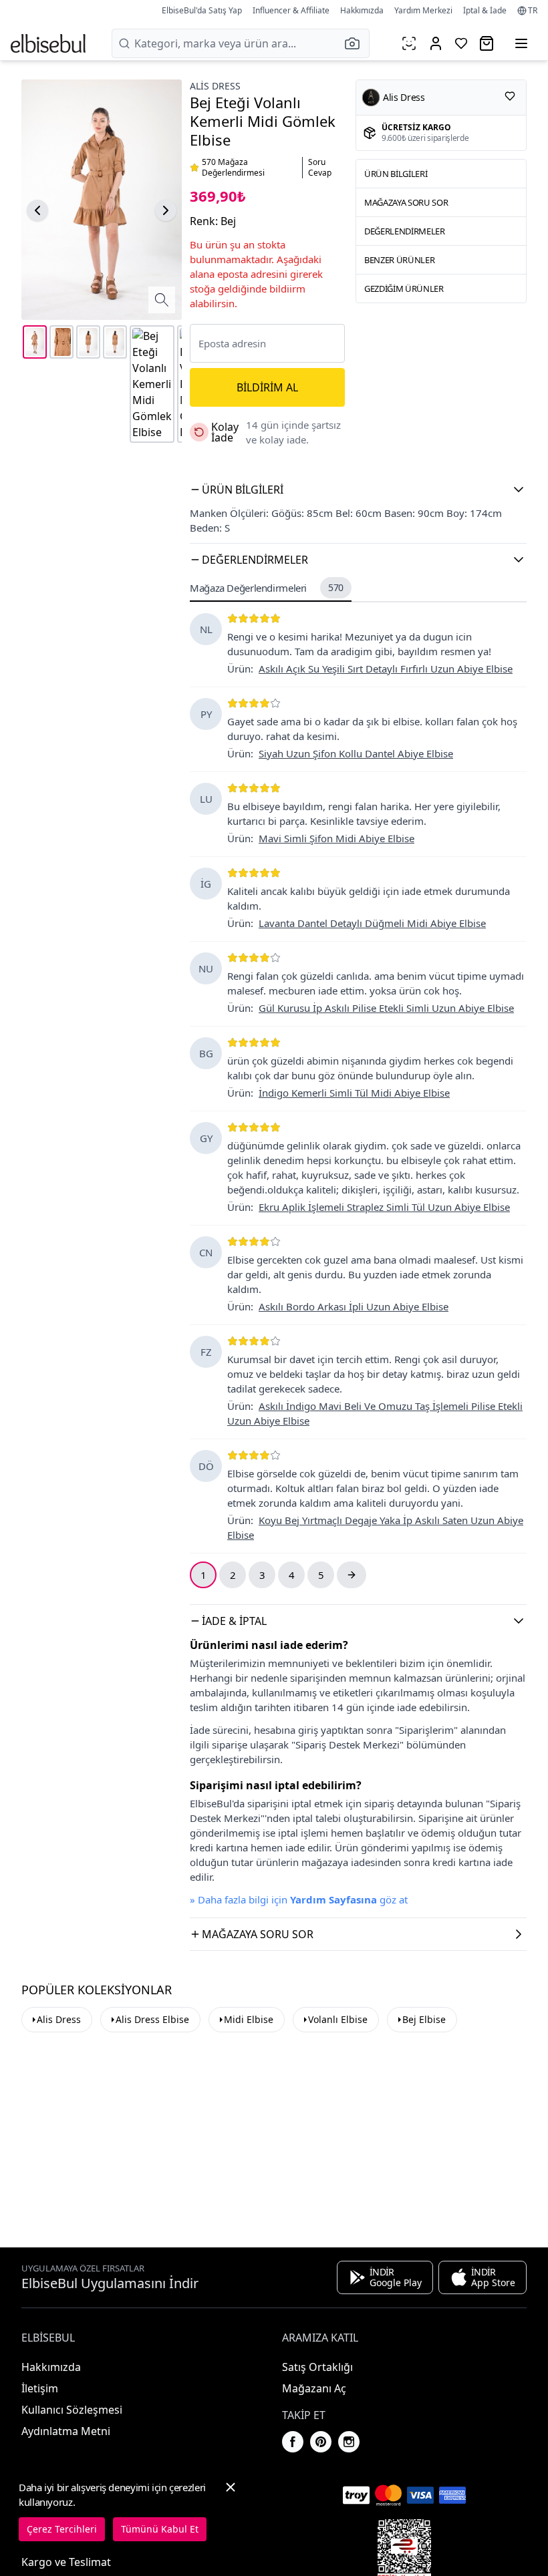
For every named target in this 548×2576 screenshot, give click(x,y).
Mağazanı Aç (314, 2388)
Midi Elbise (249, 2019)
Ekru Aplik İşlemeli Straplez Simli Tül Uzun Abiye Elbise (384, 1207)
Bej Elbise (424, 2019)
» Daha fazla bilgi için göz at (299, 1899)
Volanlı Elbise (338, 2019)
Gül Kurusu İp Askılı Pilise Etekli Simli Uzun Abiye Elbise (386, 1008)
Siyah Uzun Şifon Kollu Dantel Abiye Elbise (356, 753)
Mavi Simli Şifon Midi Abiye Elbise (336, 838)
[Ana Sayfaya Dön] (48, 43)
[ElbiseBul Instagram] (349, 2442)
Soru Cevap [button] (320, 168)
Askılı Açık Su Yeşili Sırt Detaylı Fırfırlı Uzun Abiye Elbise (386, 669)
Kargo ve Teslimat (66, 2562)
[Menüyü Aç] (521, 43)
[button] (356, 43)
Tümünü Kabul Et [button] (160, 2529)
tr (533, 11)
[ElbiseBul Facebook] (293, 2442)
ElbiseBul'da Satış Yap (202, 10)
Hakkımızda (362, 10)
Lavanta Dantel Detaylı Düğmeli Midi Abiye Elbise (372, 923)
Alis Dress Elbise (152, 2019)
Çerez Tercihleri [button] (62, 2529)
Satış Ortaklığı (317, 2367)
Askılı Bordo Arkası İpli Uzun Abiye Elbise (354, 1306)
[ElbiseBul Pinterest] (321, 2442)
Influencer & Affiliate (291, 10)
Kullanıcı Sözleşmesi (72, 2410)
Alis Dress (59, 2019)
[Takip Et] (510, 96)
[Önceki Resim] (37, 210)
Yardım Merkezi (423, 10)
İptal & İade (485, 10)
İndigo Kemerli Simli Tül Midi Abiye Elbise (354, 1093)
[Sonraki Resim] (166, 210)
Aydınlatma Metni (66, 2431)
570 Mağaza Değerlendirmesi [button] (233, 168)
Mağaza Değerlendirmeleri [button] (267, 588)
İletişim (40, 2388)
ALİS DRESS (215, 86)
